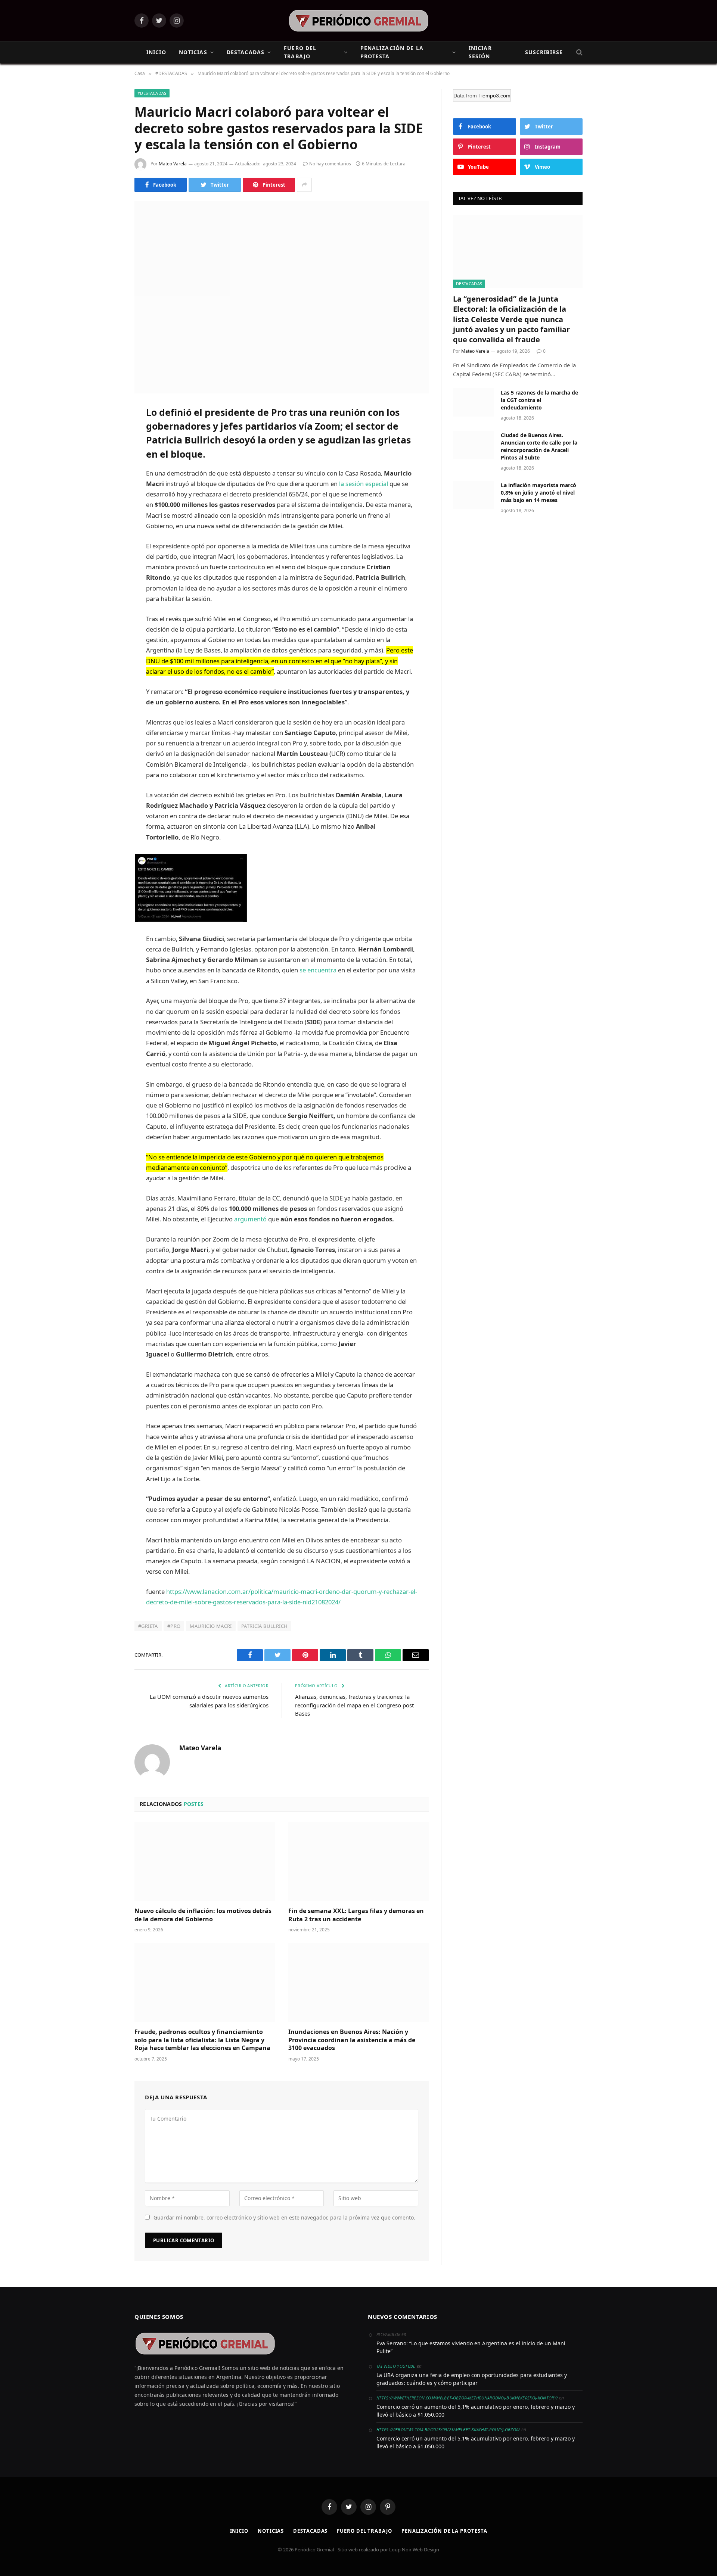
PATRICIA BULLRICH (265, 1626)
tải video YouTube (396, 2366)
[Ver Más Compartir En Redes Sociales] (304, 185)
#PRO (174, 1626)
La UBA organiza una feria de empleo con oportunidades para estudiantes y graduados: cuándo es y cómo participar (472, 2379)
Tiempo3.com (494, 96)
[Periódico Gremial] (359, 21)
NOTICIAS (193, 52)
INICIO (156, 52)
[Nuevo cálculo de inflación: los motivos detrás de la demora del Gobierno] (205, 1862)
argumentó (250, 1219)
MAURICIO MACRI (211, 1626)
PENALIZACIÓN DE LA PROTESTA (392, 52)
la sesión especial (364, 484)
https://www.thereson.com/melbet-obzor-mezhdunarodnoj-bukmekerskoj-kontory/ (467, 2398)
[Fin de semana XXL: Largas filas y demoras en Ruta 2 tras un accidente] (358, 1862)
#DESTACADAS (152, 93)
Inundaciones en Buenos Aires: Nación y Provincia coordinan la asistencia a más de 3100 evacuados (352, 2040)
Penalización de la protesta (444, 2531)
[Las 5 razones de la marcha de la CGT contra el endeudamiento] (474, 402)
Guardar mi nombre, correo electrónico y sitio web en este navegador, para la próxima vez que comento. (284, 2217)
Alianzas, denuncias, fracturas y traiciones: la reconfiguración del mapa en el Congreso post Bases (354, 1705)
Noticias (271, 2531)
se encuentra (318, 970)
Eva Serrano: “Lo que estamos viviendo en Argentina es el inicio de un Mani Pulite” (471, 2347)
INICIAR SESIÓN (480, 52)
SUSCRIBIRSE (544, 52)
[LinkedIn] (108, 468)
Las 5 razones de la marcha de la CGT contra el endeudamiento (539, 400)
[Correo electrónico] (108, 506)
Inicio (239, 2531)
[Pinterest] (108, 487)
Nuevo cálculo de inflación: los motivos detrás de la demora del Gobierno (203, 1915)
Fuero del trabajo (364, 2531)
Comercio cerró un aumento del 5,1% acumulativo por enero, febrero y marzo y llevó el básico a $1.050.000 (476, 2411)
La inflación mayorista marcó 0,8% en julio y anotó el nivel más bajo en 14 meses (538, 493)
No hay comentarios (330, 164)
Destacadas (310, 2531)
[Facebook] (108, 430)
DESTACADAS (246, 52)
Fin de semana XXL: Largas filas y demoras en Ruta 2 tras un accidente (356, 1915)
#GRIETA (148, 1626)
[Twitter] (108, 449)
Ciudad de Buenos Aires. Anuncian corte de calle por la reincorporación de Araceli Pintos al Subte (539, 446)
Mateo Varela (173, 164)
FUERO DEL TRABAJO (300, 52)
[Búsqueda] (579, 52)
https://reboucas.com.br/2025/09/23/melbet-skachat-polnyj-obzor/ (448, 2429)
